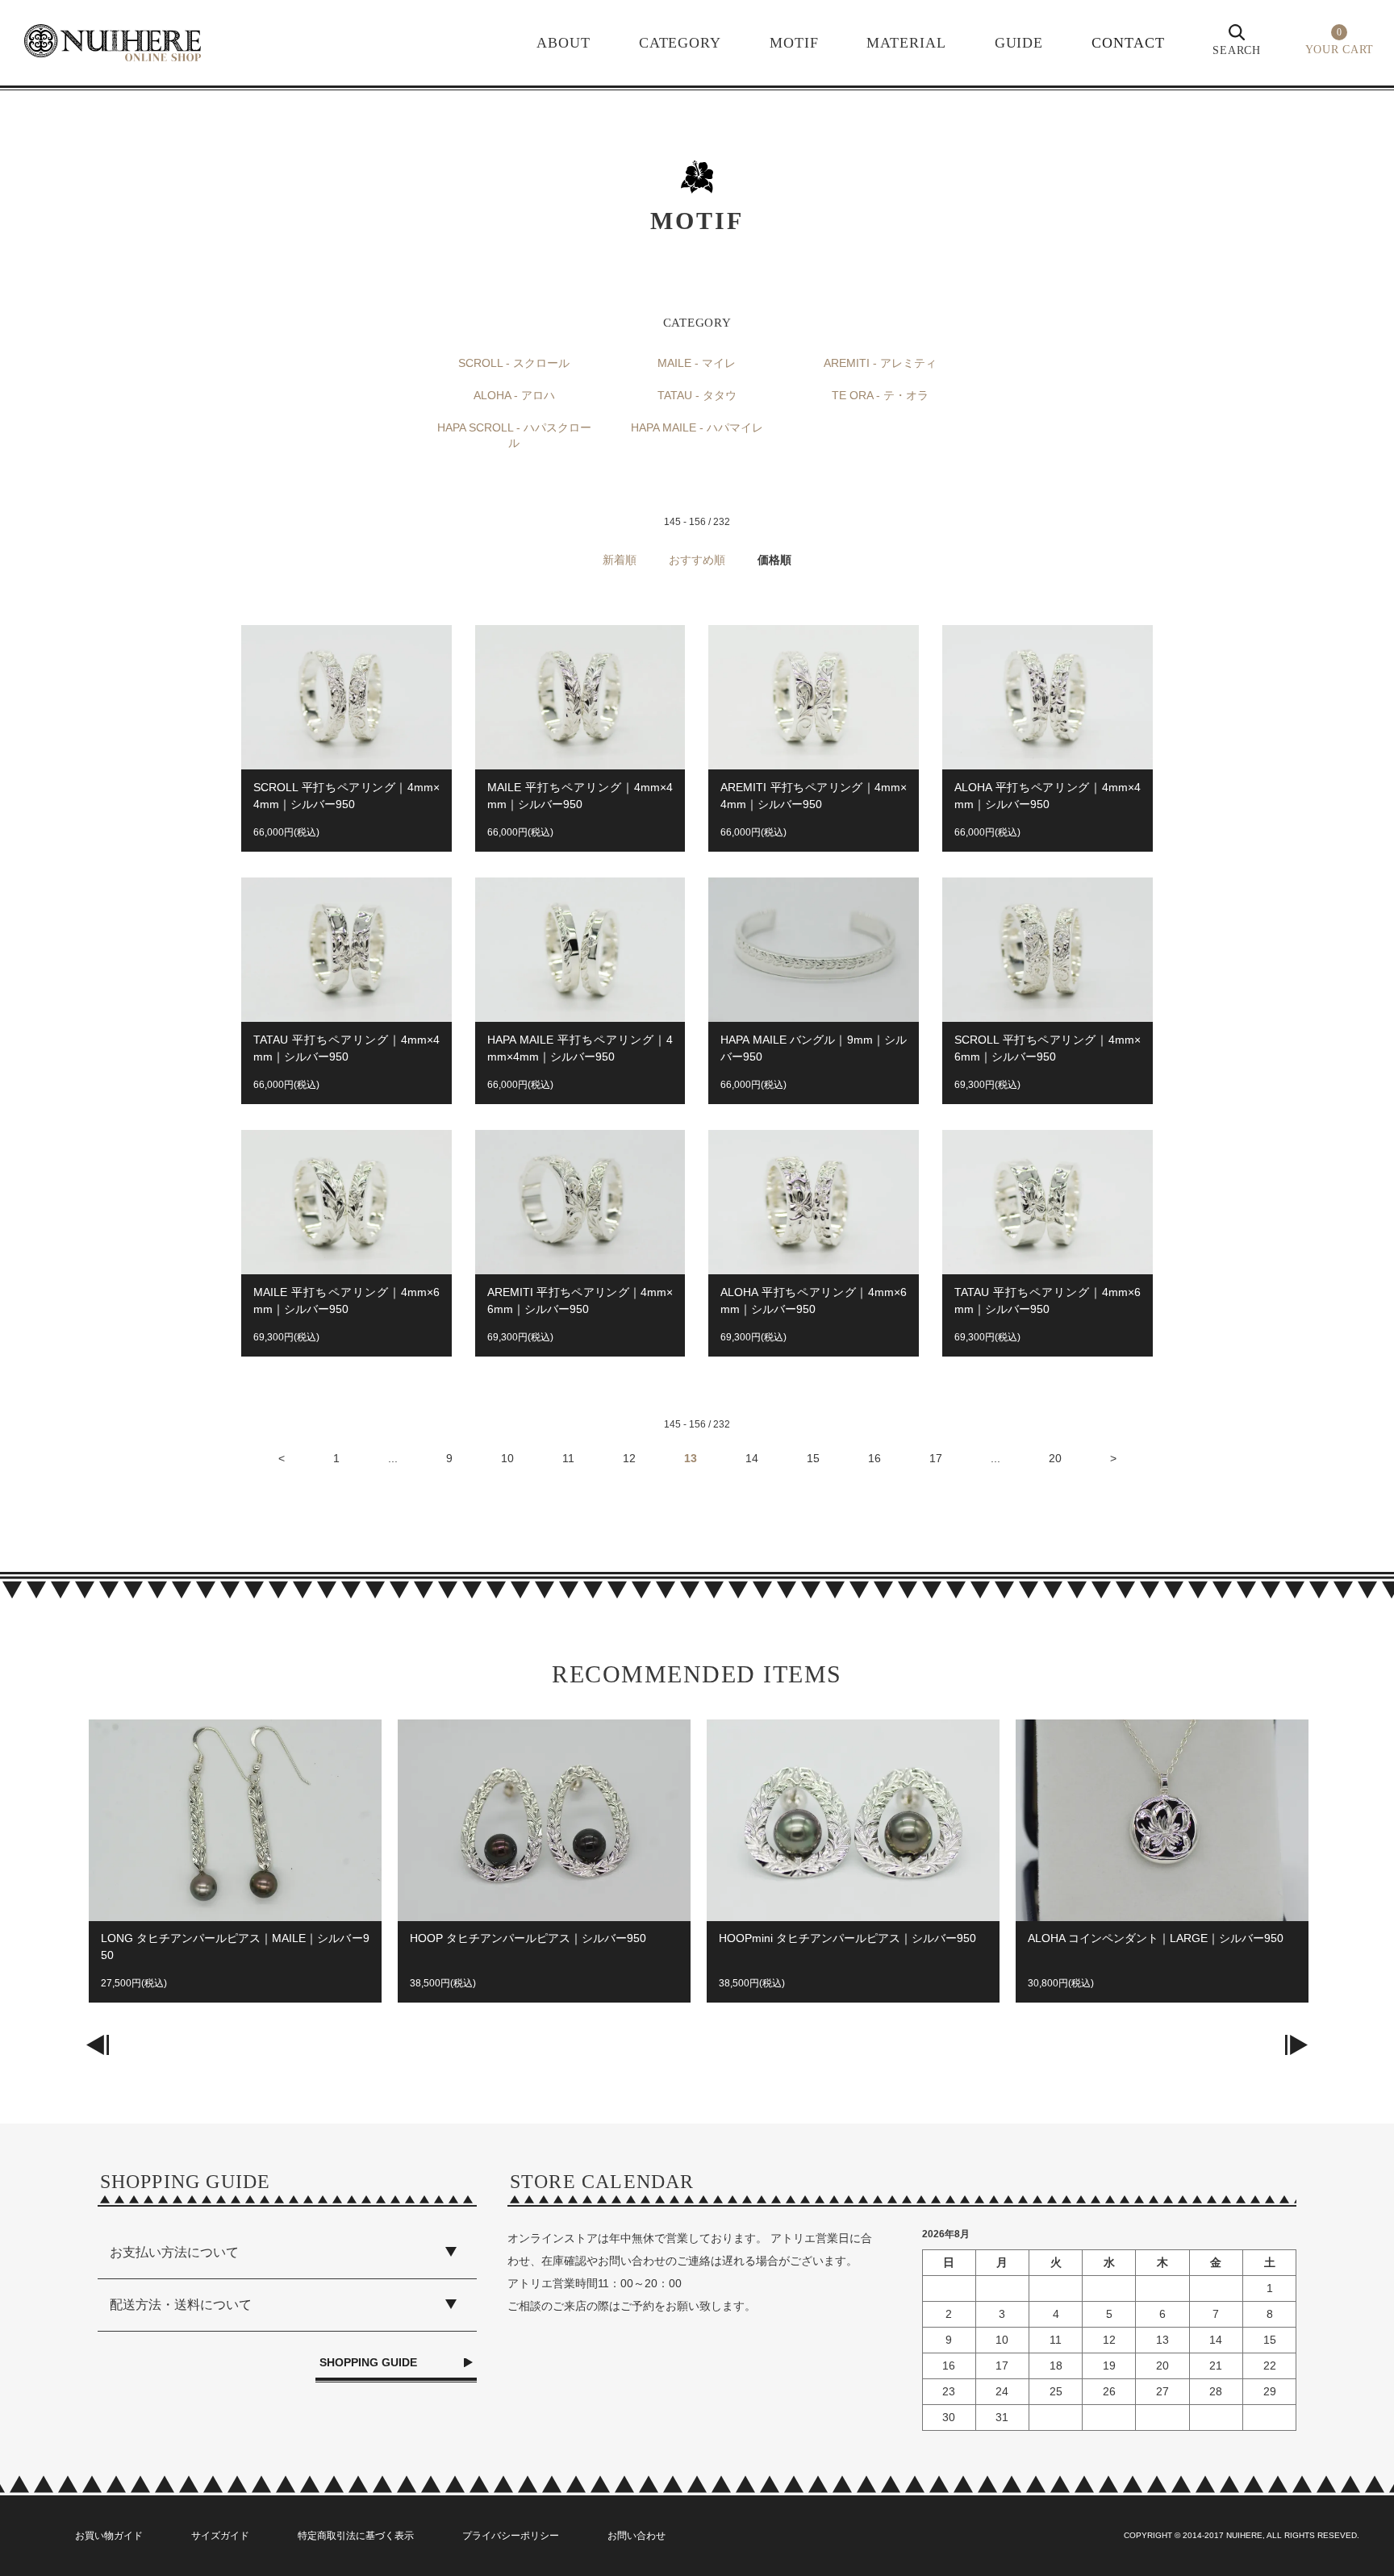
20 (1055, 1458)
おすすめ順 (697, 560)
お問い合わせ (636, 2536)
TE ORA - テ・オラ (880, 395)
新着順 (620, 560)
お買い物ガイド (109, 2536)
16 (874, 1458)
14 (752, 1458)
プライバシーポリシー (511, 2536)
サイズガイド (220, 2536)
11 (568, 1458)
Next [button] (1296, 2045)
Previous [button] (98, 2045)
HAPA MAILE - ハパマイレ (697, 427)
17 (936, 1458)
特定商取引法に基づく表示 (356, 2536)
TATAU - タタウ (697, 395)
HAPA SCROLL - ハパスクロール (514, 436)
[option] (235, 1869)
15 (813, 1458)
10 (507, 1458)
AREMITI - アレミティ (880, 363)
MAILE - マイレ (697, 363)
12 (629, 1458)
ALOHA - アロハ (514, 395)
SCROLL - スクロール (514, 363)
